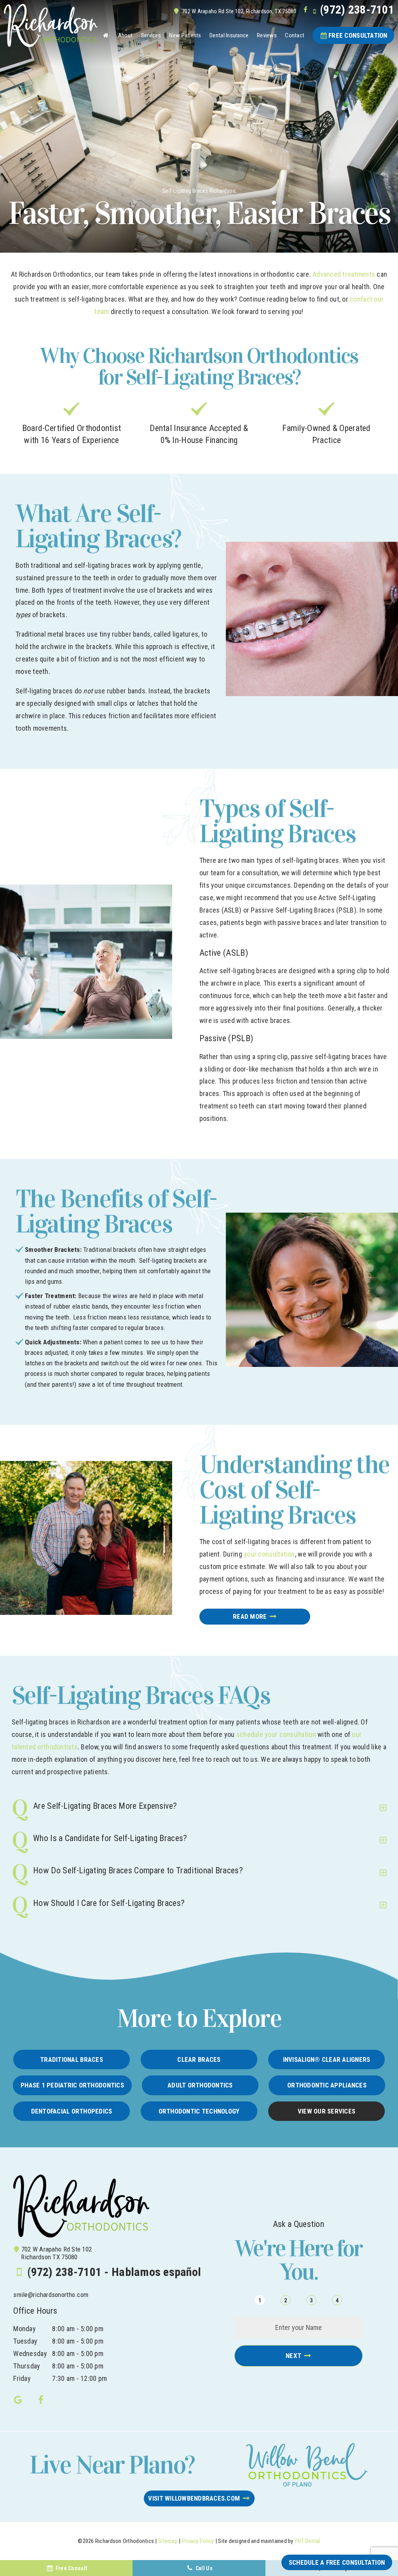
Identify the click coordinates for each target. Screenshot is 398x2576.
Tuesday (25, 2341)
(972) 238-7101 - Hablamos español (114, 2272)
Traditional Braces (72, 2059)
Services (151, 35)
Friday (22, 2378)
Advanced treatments (344, 274)
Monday (24, 2329)
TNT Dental (307, 2541)
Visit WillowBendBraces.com (194, 2498)
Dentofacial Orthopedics (72, 2111)
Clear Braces (199, 2059)
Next (293, 2356)
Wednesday (30, 2353)
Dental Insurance (229, 35)
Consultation (358, 35)
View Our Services (326, 2111)
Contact (295, 35)
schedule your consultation (276, 1734)
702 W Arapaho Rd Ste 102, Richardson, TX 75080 (239, 11)
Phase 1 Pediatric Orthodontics (72, 2085)
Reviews (267, 35)
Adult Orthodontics (200, 2085)
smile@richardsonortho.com (51, 2295)
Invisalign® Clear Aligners (327, 2059)
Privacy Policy (198, 2541)
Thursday (27, 2366)
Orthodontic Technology (199, 2111)
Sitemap (168, 2541)
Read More (250, 1616)
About (125, 35)
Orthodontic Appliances (327, 2085)
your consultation (269, 1554)
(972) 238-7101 (357, 10)
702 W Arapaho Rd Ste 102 (56, 2253)
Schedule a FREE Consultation (337, 2562)
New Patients (185, 35)
